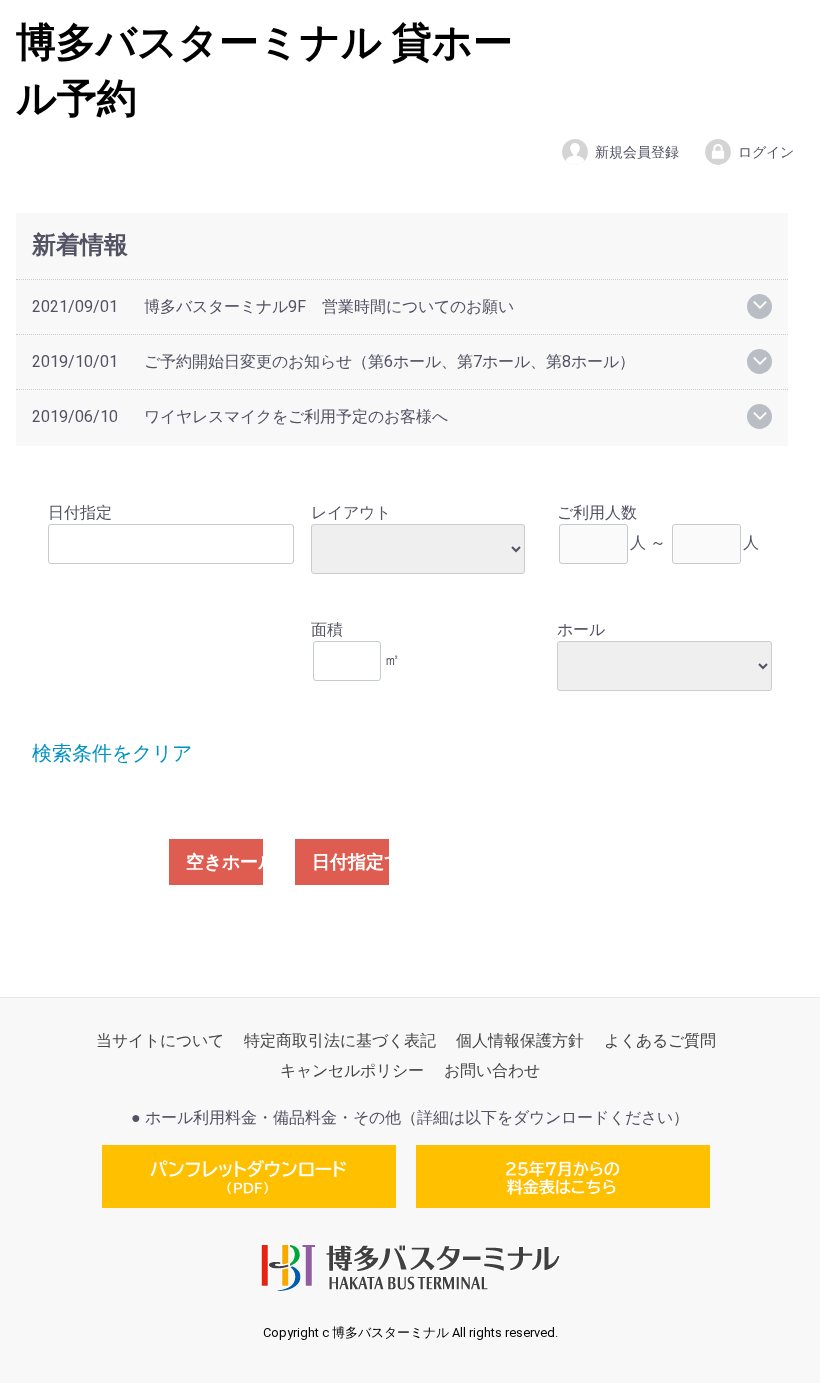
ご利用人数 (597, 512)
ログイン (766, 152)
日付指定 (80, 512)
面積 (327, 629)
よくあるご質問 (660, 1040)
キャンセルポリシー (352, 1071)
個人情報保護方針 (520, 1040)
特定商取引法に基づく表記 (340, 1040)
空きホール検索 (224, 861)
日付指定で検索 (350, 861)
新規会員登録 (637, 152)
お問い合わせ (492, 1071)
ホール (581, 629)
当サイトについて (160, 1040)
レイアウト (351, 512)
